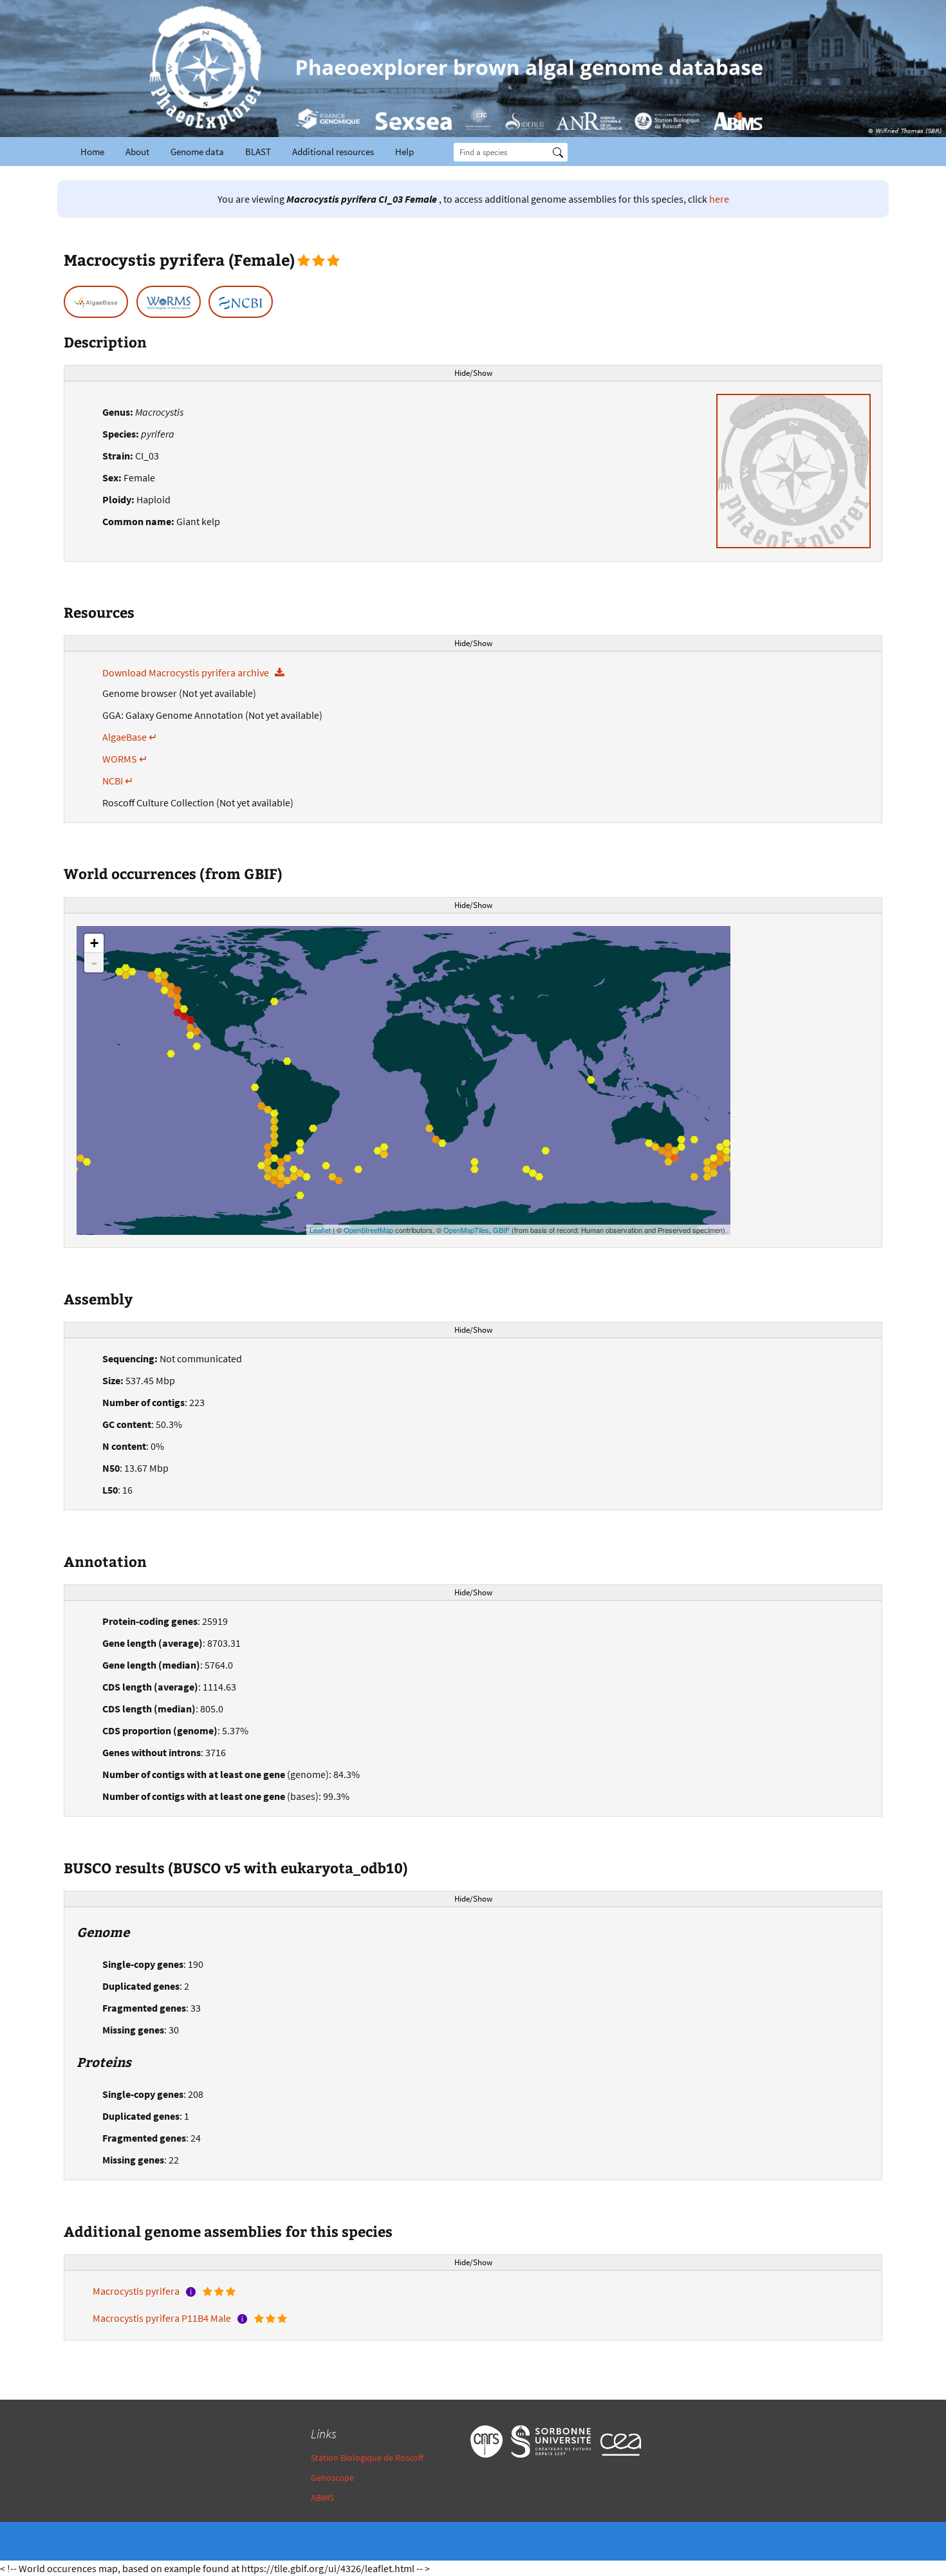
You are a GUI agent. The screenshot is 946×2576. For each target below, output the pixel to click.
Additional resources (333, 152)
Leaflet (320, 1230)
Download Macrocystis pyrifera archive (189, 672)
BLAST (258, 152)
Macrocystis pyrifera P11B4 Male (163, 2318)
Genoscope (332, 2478)
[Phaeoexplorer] (473, 69)
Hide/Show (473, 373)
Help (404, 152)
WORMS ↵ (125, 759)
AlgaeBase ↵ (130, 737)
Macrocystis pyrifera (137, 2291)
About (137, 152)
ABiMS (322, 2497)
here (719, 199)
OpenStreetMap (368, 1230)
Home (92, 152)
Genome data (197, 152)
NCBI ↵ (118, 781)
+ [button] (94, 943)
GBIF (501, 1230)
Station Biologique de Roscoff (367, 2458)
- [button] (94, 963)
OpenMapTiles (466, 1230)
